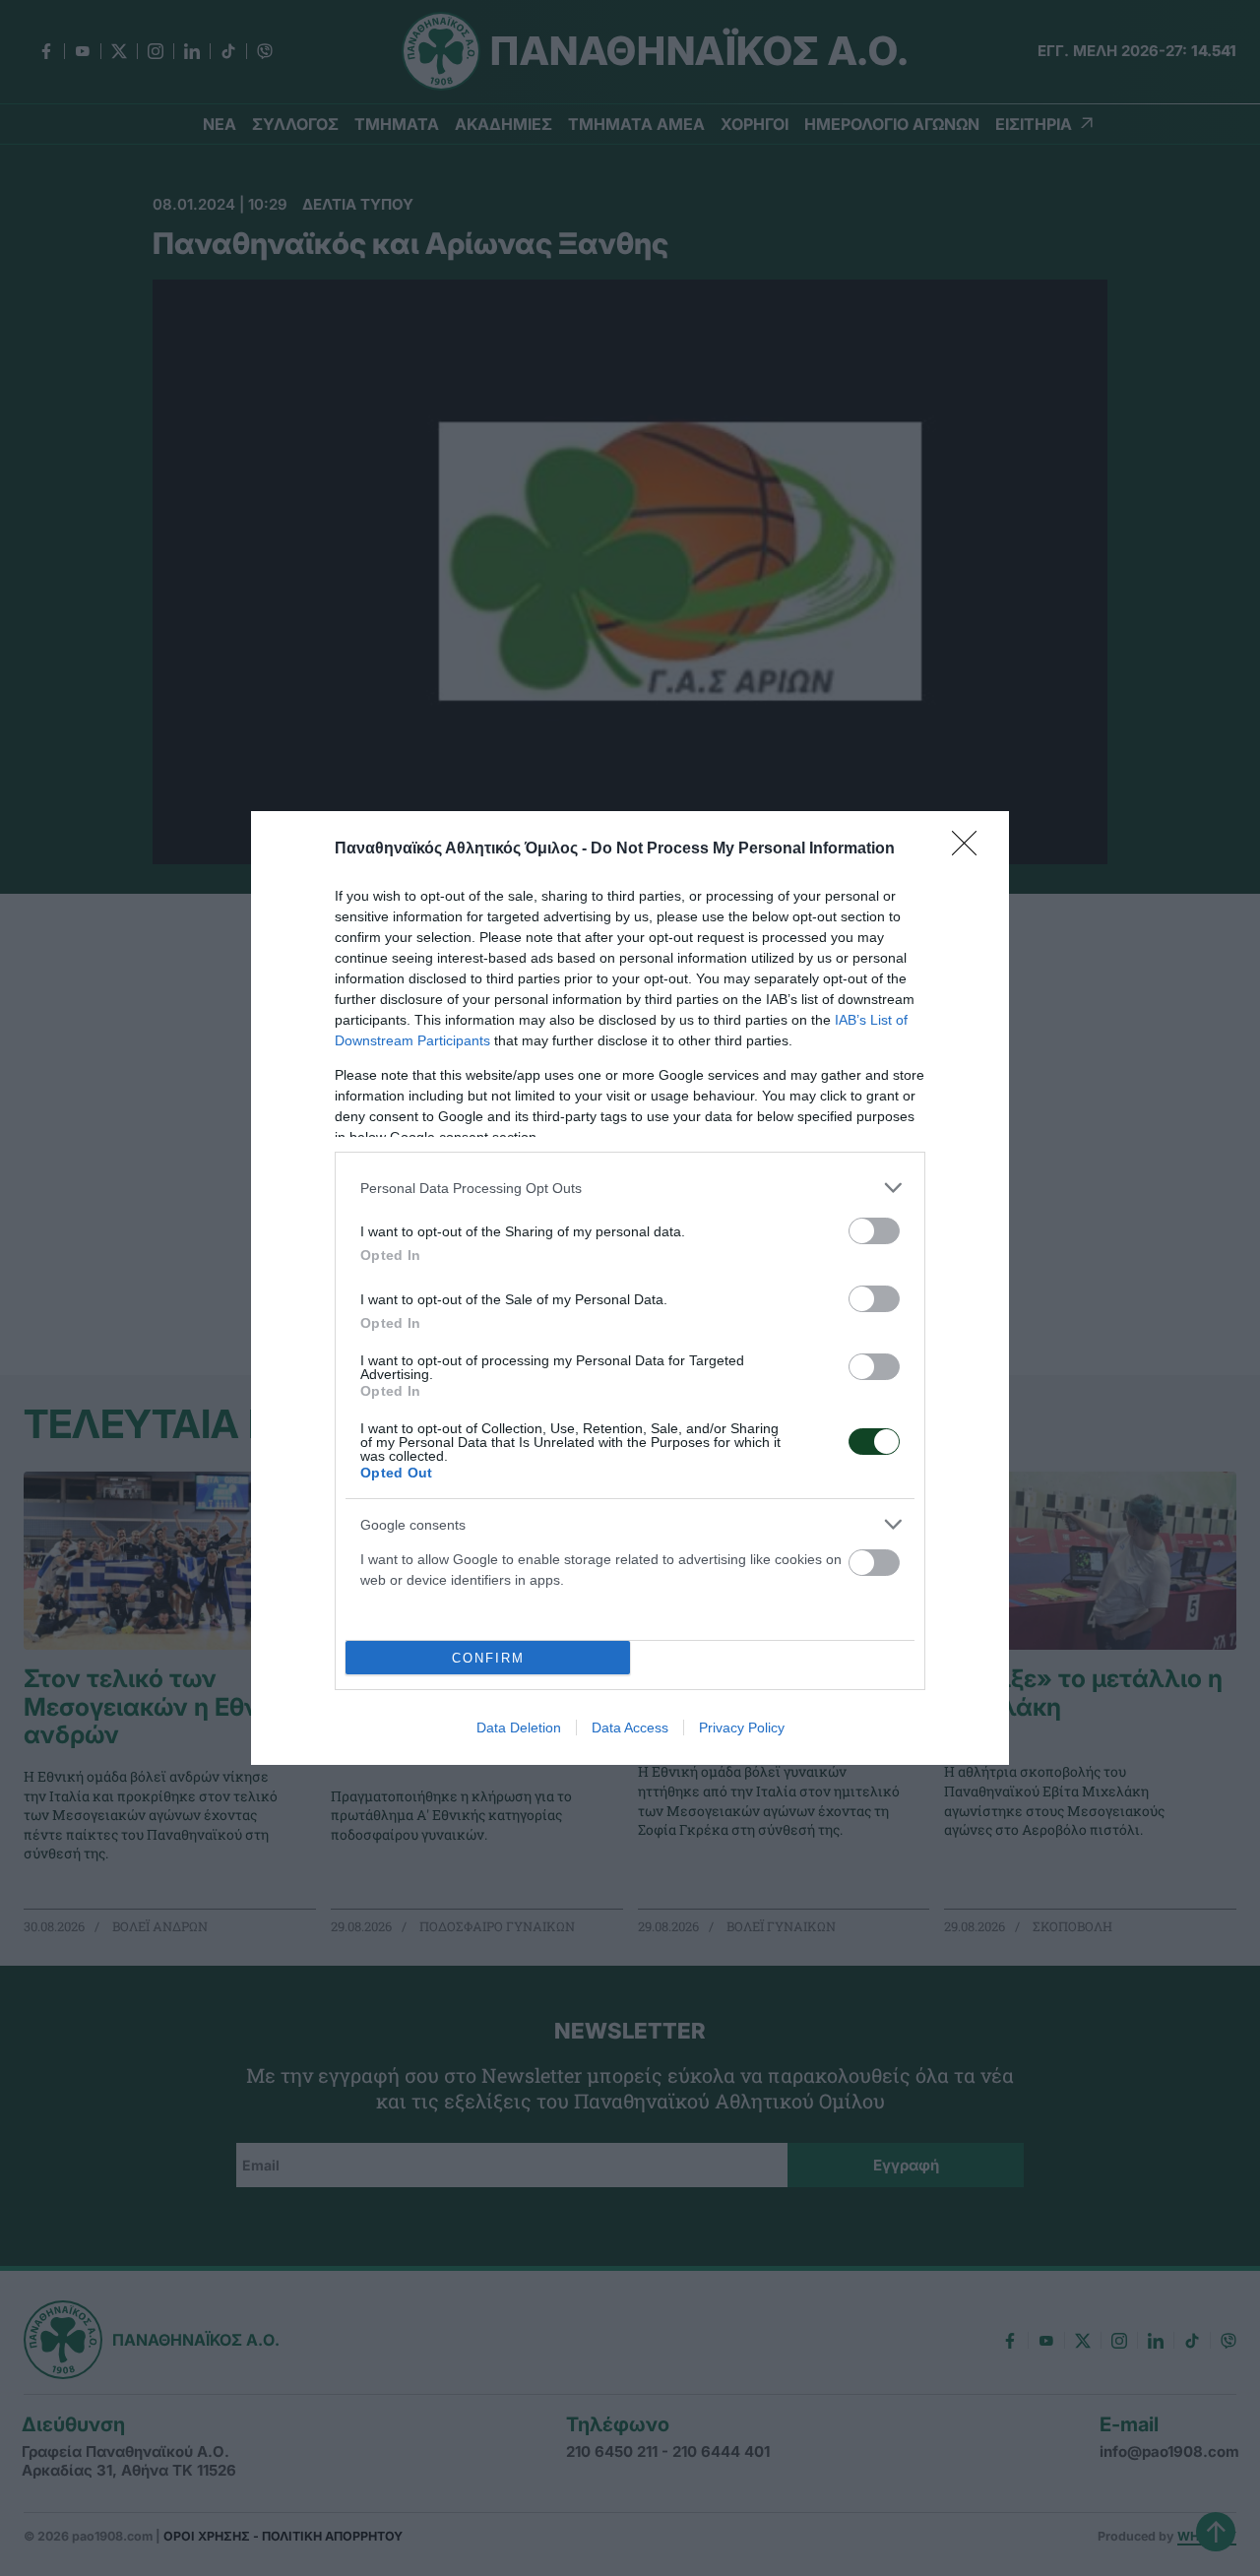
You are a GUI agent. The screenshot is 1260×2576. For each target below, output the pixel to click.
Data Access (630, 1728)
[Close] (971, 849)
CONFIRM (488, 1658)
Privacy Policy (742, 1728)
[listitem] (630, 1188)
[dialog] (630, 1288)
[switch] (874, 1231)
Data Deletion (519, 1728)
